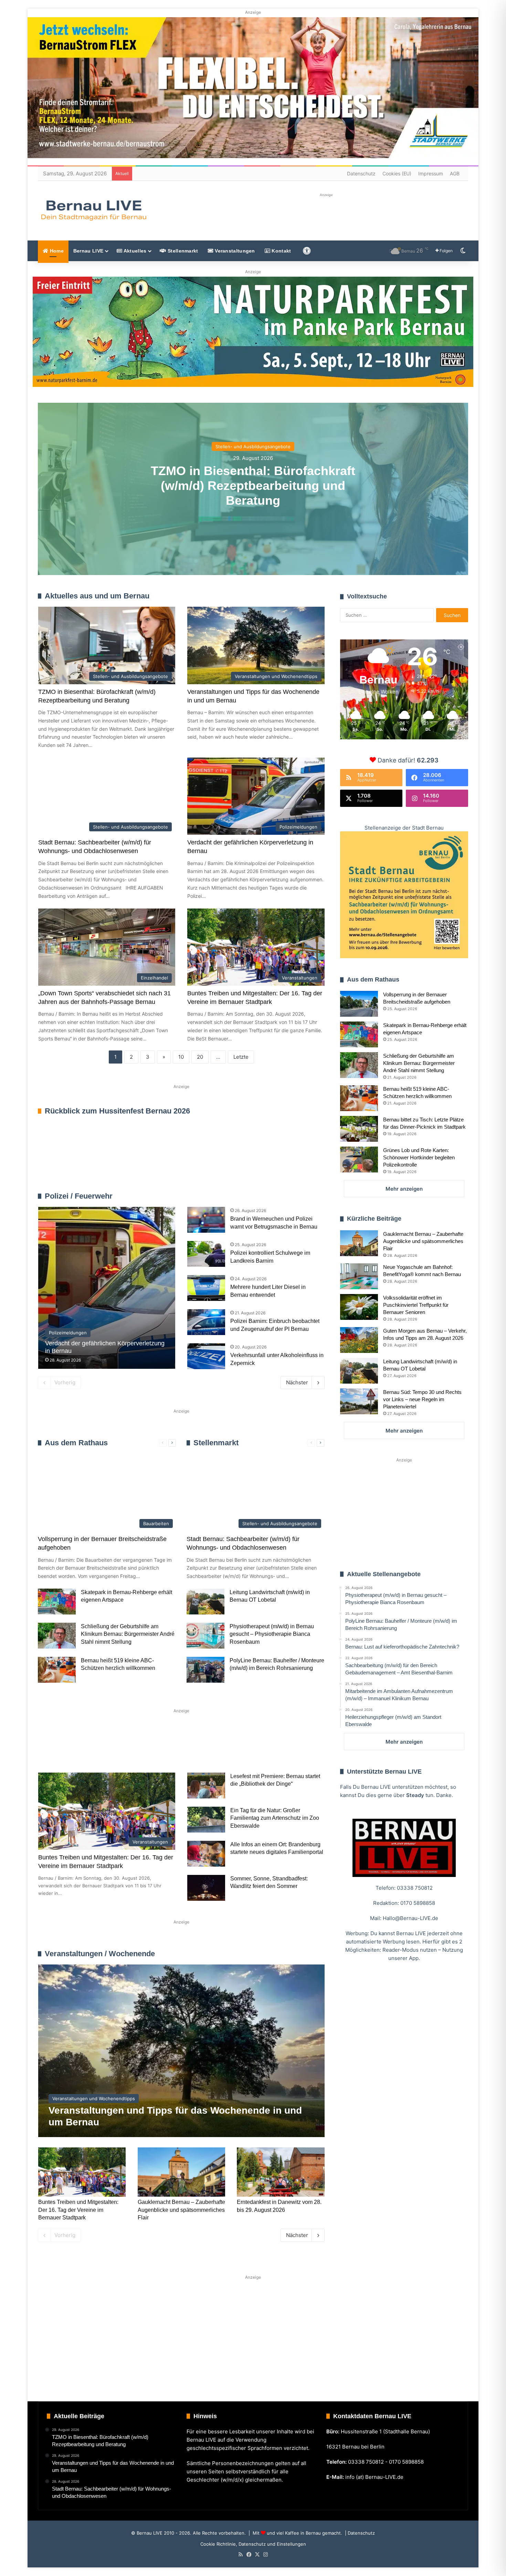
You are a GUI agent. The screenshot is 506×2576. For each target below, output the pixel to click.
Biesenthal (295, 1750)
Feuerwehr (272, 1196)
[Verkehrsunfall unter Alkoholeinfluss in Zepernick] (206, 1356)
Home (56, 251)
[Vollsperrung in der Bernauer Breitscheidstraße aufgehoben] (359, 1004)
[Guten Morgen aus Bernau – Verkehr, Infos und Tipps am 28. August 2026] (359, 1340)
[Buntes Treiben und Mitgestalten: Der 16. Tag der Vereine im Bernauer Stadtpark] (82, 2172)
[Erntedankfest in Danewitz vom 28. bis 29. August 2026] (281, 2172)
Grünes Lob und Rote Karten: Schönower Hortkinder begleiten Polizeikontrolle (419, 1157)
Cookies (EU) (397, 173)
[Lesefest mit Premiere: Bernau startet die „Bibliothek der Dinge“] (206, 1785)
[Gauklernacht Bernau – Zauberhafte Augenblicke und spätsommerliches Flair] (181, 2172)
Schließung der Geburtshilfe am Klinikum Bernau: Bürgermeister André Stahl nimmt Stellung (128, 1634)
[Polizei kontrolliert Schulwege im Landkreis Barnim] (206, 1254)
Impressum (431, 173)
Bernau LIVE (88, 251)
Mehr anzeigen (404, 1189)
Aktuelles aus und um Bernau (97, 596)
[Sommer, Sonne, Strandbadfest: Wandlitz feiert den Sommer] (206, 1888)
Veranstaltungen (234, 251)
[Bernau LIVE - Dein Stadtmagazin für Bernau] (93, 210)
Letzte (241, 1057)
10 (181, 1057)
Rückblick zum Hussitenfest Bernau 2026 (117, 1111)
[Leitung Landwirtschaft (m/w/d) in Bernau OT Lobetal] (205, 1602)
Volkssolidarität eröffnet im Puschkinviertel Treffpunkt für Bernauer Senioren (416, 1305)
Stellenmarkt (182, 251)
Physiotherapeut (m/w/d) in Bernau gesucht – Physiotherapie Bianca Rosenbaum (272, 1634)
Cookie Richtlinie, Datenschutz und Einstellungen (253, 2544)
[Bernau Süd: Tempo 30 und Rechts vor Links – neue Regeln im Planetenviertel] (359, 1401)
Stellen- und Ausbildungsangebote (253, 446)
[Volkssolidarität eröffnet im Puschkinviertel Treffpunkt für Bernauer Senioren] (359, 1307)
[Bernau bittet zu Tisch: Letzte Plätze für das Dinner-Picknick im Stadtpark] (359, 1129)
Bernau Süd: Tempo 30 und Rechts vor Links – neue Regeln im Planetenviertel (422, 1399)
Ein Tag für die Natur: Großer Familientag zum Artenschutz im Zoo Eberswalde (275, 1818)
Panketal (250, 1750)
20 (200, 1057)
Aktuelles (134, 251)
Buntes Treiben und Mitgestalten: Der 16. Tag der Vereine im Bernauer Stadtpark (78, 2210)
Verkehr (168, 1750)
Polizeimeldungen (305, 1196)
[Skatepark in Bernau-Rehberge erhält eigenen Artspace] (57, 1602)
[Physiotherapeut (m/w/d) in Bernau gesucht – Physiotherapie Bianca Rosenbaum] (205, 1636)
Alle (252, 1196)
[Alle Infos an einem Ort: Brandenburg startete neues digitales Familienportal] (206, 1854)
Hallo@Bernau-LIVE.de (410, 1918)
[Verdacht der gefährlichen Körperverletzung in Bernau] (107, 1288)
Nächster (297, 1382)
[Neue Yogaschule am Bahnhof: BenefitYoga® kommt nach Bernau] (359, 1276)
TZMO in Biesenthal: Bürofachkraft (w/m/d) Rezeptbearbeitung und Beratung (253, 485)
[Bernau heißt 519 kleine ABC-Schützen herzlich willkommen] (57, 1670)
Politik (129, 1750)
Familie (57, 1750)
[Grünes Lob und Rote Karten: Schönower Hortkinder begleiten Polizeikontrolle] (359, 1159)
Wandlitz (209, 1750)
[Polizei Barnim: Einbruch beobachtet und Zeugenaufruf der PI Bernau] (206, 1322)
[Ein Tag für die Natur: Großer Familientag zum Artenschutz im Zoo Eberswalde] (206, 1820)
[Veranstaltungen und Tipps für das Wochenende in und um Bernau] (181, 2051)
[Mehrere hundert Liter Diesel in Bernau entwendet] (206, 1288)
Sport (94, 1750)
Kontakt (281, 251)
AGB (455, 173)
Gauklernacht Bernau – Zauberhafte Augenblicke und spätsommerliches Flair (181, 2210)
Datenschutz (361, 173)
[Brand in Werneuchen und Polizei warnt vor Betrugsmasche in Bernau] (206, 1220)
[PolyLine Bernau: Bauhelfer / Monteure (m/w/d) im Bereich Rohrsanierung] (205, 1670)
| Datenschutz (359, 2533)
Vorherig (65, 1382)
